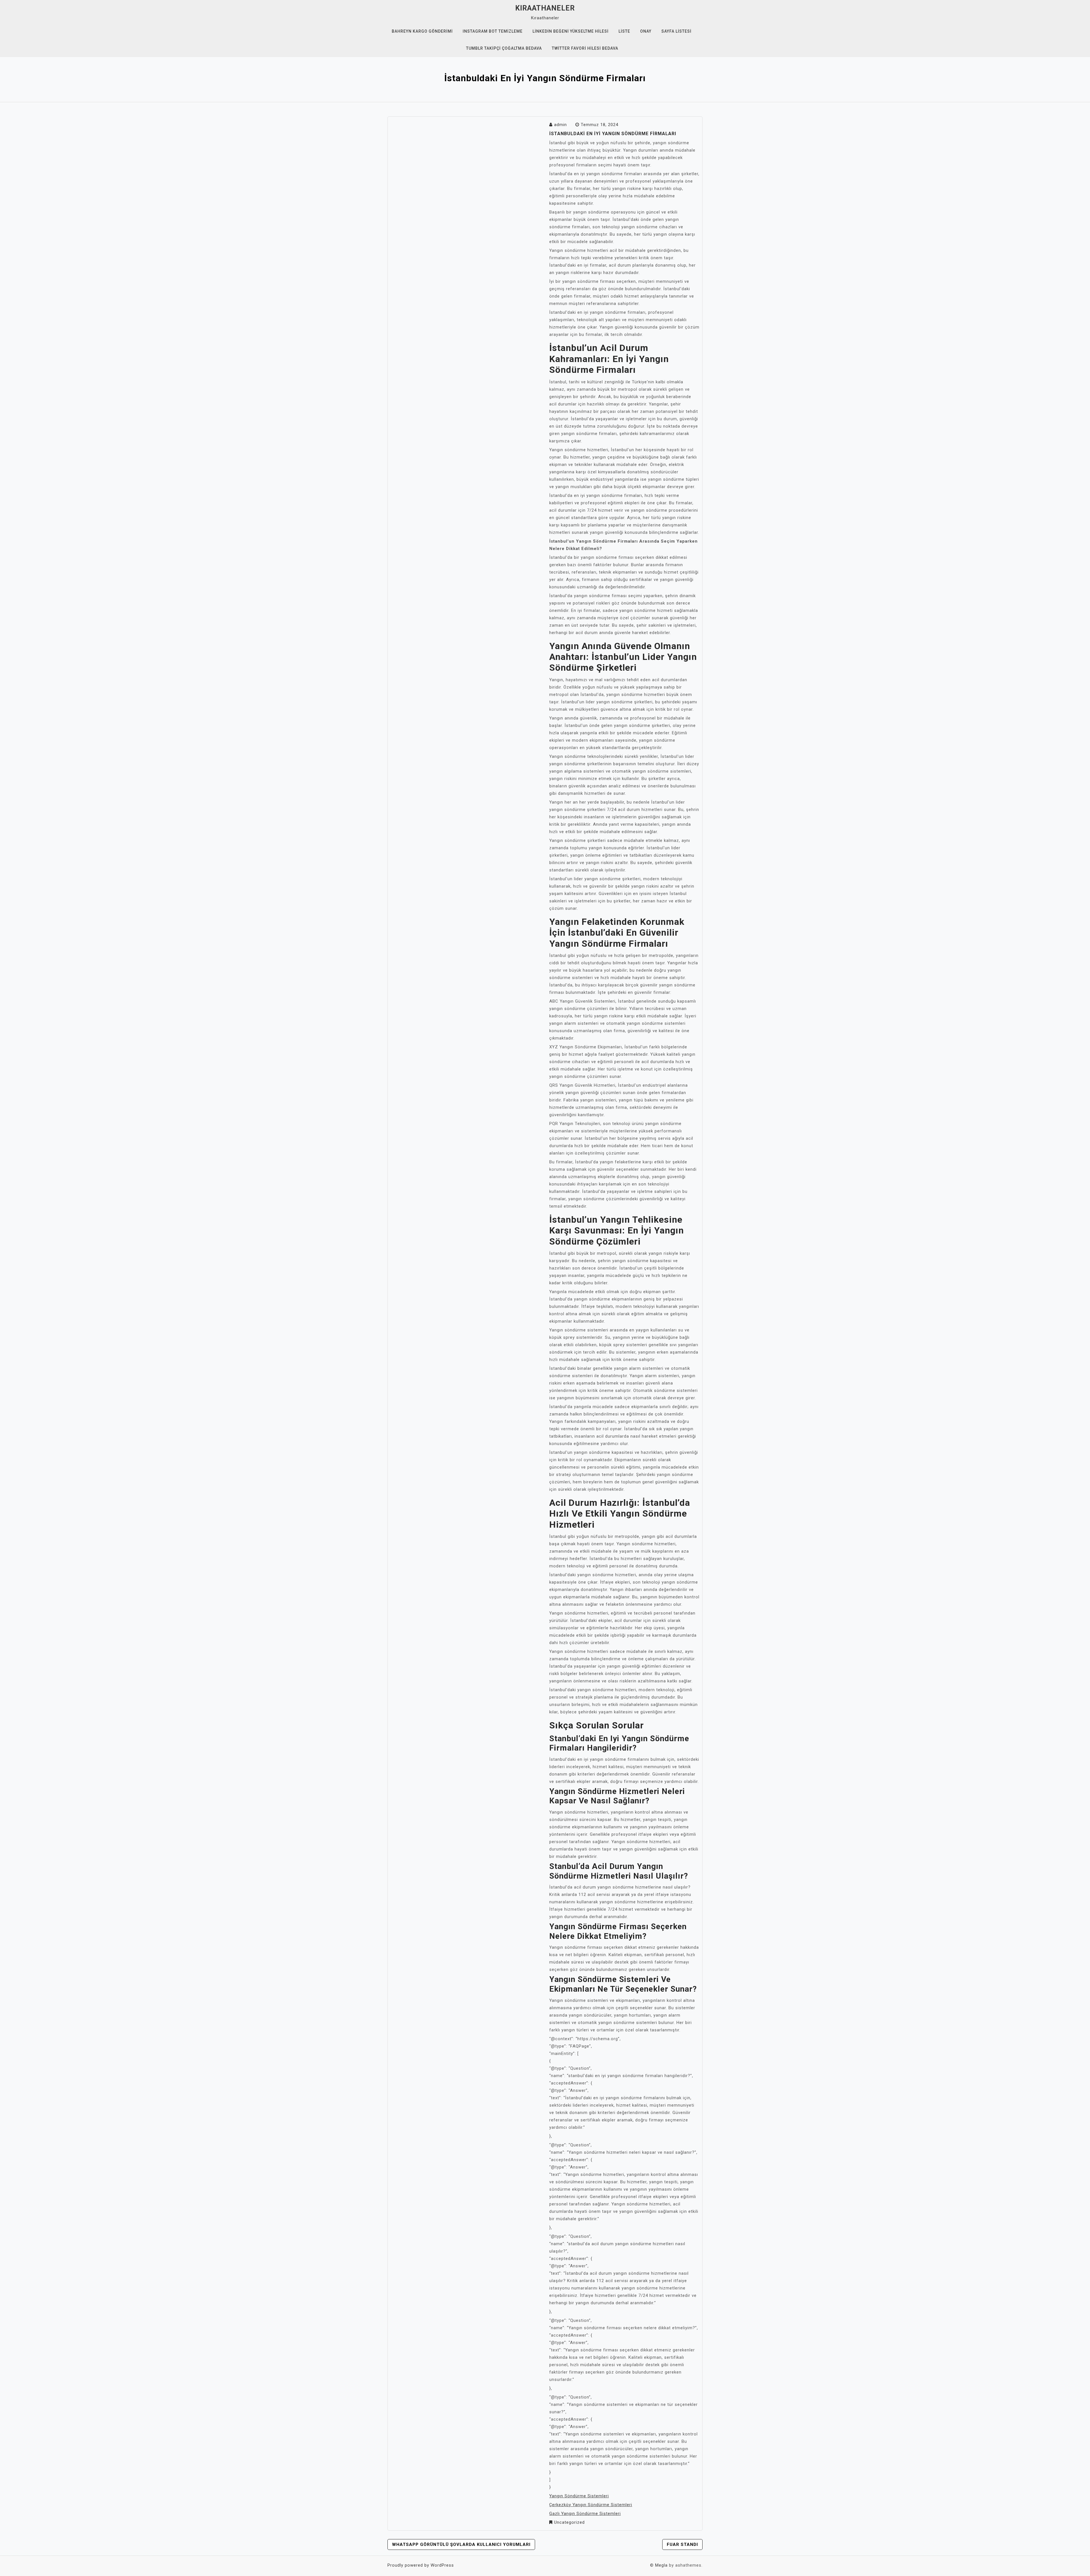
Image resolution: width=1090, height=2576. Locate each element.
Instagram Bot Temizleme (493, 31)
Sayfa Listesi (676, 31)
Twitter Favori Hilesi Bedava (585, 48)
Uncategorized (569, 2522)
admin (560, 125)
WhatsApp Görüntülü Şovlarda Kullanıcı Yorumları (461, 2544)
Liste (624, 31)
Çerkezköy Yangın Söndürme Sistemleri (591, 2505)
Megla (661, 2565)
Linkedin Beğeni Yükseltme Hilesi (571, 31)
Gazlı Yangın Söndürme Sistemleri (585, 2514)
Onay (646, 31)
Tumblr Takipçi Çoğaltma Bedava (504, 48)
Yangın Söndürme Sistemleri (579, 2496)
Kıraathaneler (545, 8)
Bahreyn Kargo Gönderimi (422, 31)
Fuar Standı (682, 2544)
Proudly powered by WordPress (421, 2565)
